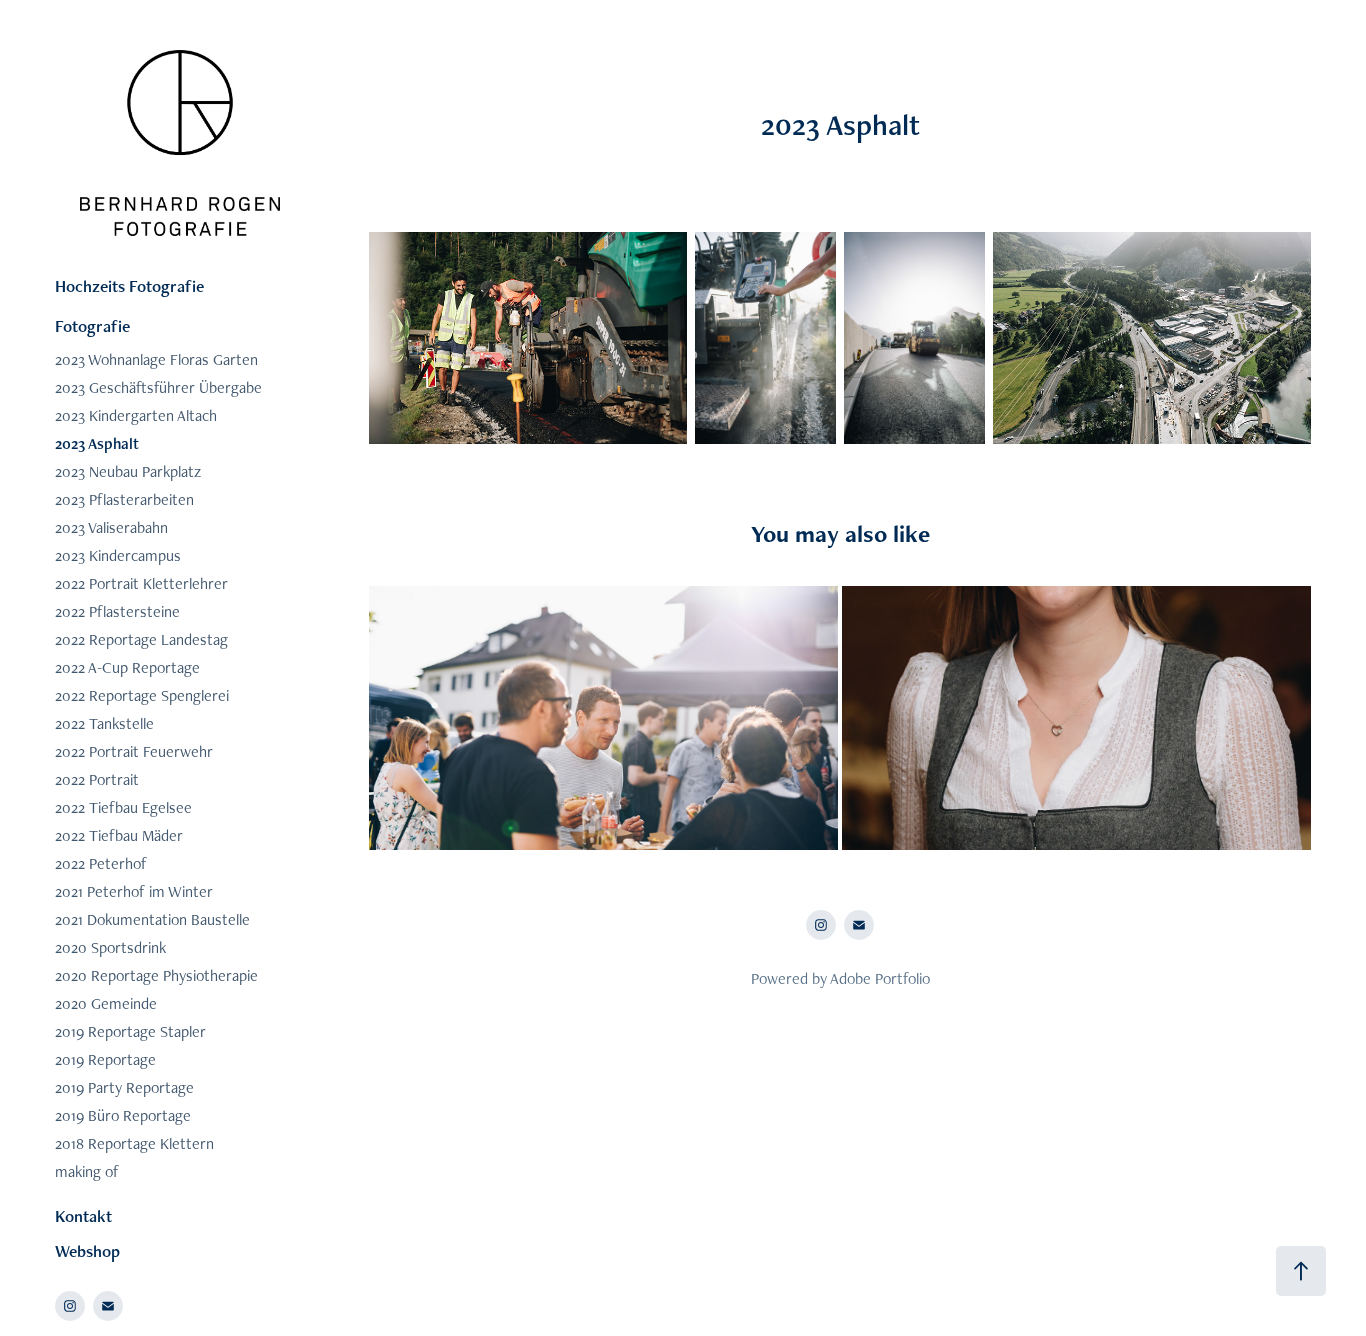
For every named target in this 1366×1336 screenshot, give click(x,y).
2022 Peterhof (101, 863)
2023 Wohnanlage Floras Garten (156, 359)
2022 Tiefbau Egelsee (123, 807)
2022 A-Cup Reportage (127, 667)
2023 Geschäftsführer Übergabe (158, 387)
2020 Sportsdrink (110, 947)
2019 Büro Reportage (123, 1115)
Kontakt (83, 1216)
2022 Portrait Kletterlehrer (141, 583)
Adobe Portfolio (880, 978)
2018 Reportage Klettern (134, 1143)
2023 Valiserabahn (111, 527)
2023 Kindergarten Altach (136, 415)
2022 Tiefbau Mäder (119, 835)
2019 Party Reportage (124, 1087)
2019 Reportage (105, 1059)
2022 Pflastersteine (117, 611)
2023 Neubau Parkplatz (128, 471)
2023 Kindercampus (118, 555)
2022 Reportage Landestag (141, 639)
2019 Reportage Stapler (130, 1031)
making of (87, 1171)
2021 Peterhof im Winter (134, 891)
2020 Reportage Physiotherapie (156, 975)
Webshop (87, 1251)
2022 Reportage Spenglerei (142, 695)
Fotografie (92, 326)
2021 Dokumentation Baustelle (152, 919)
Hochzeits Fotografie (129, 286)
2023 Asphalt (97, 443)
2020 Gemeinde (106, 1003)
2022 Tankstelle (104, 723)
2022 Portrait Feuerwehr (134, 751)
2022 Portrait (97, 779)
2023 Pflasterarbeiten (124, 499)
